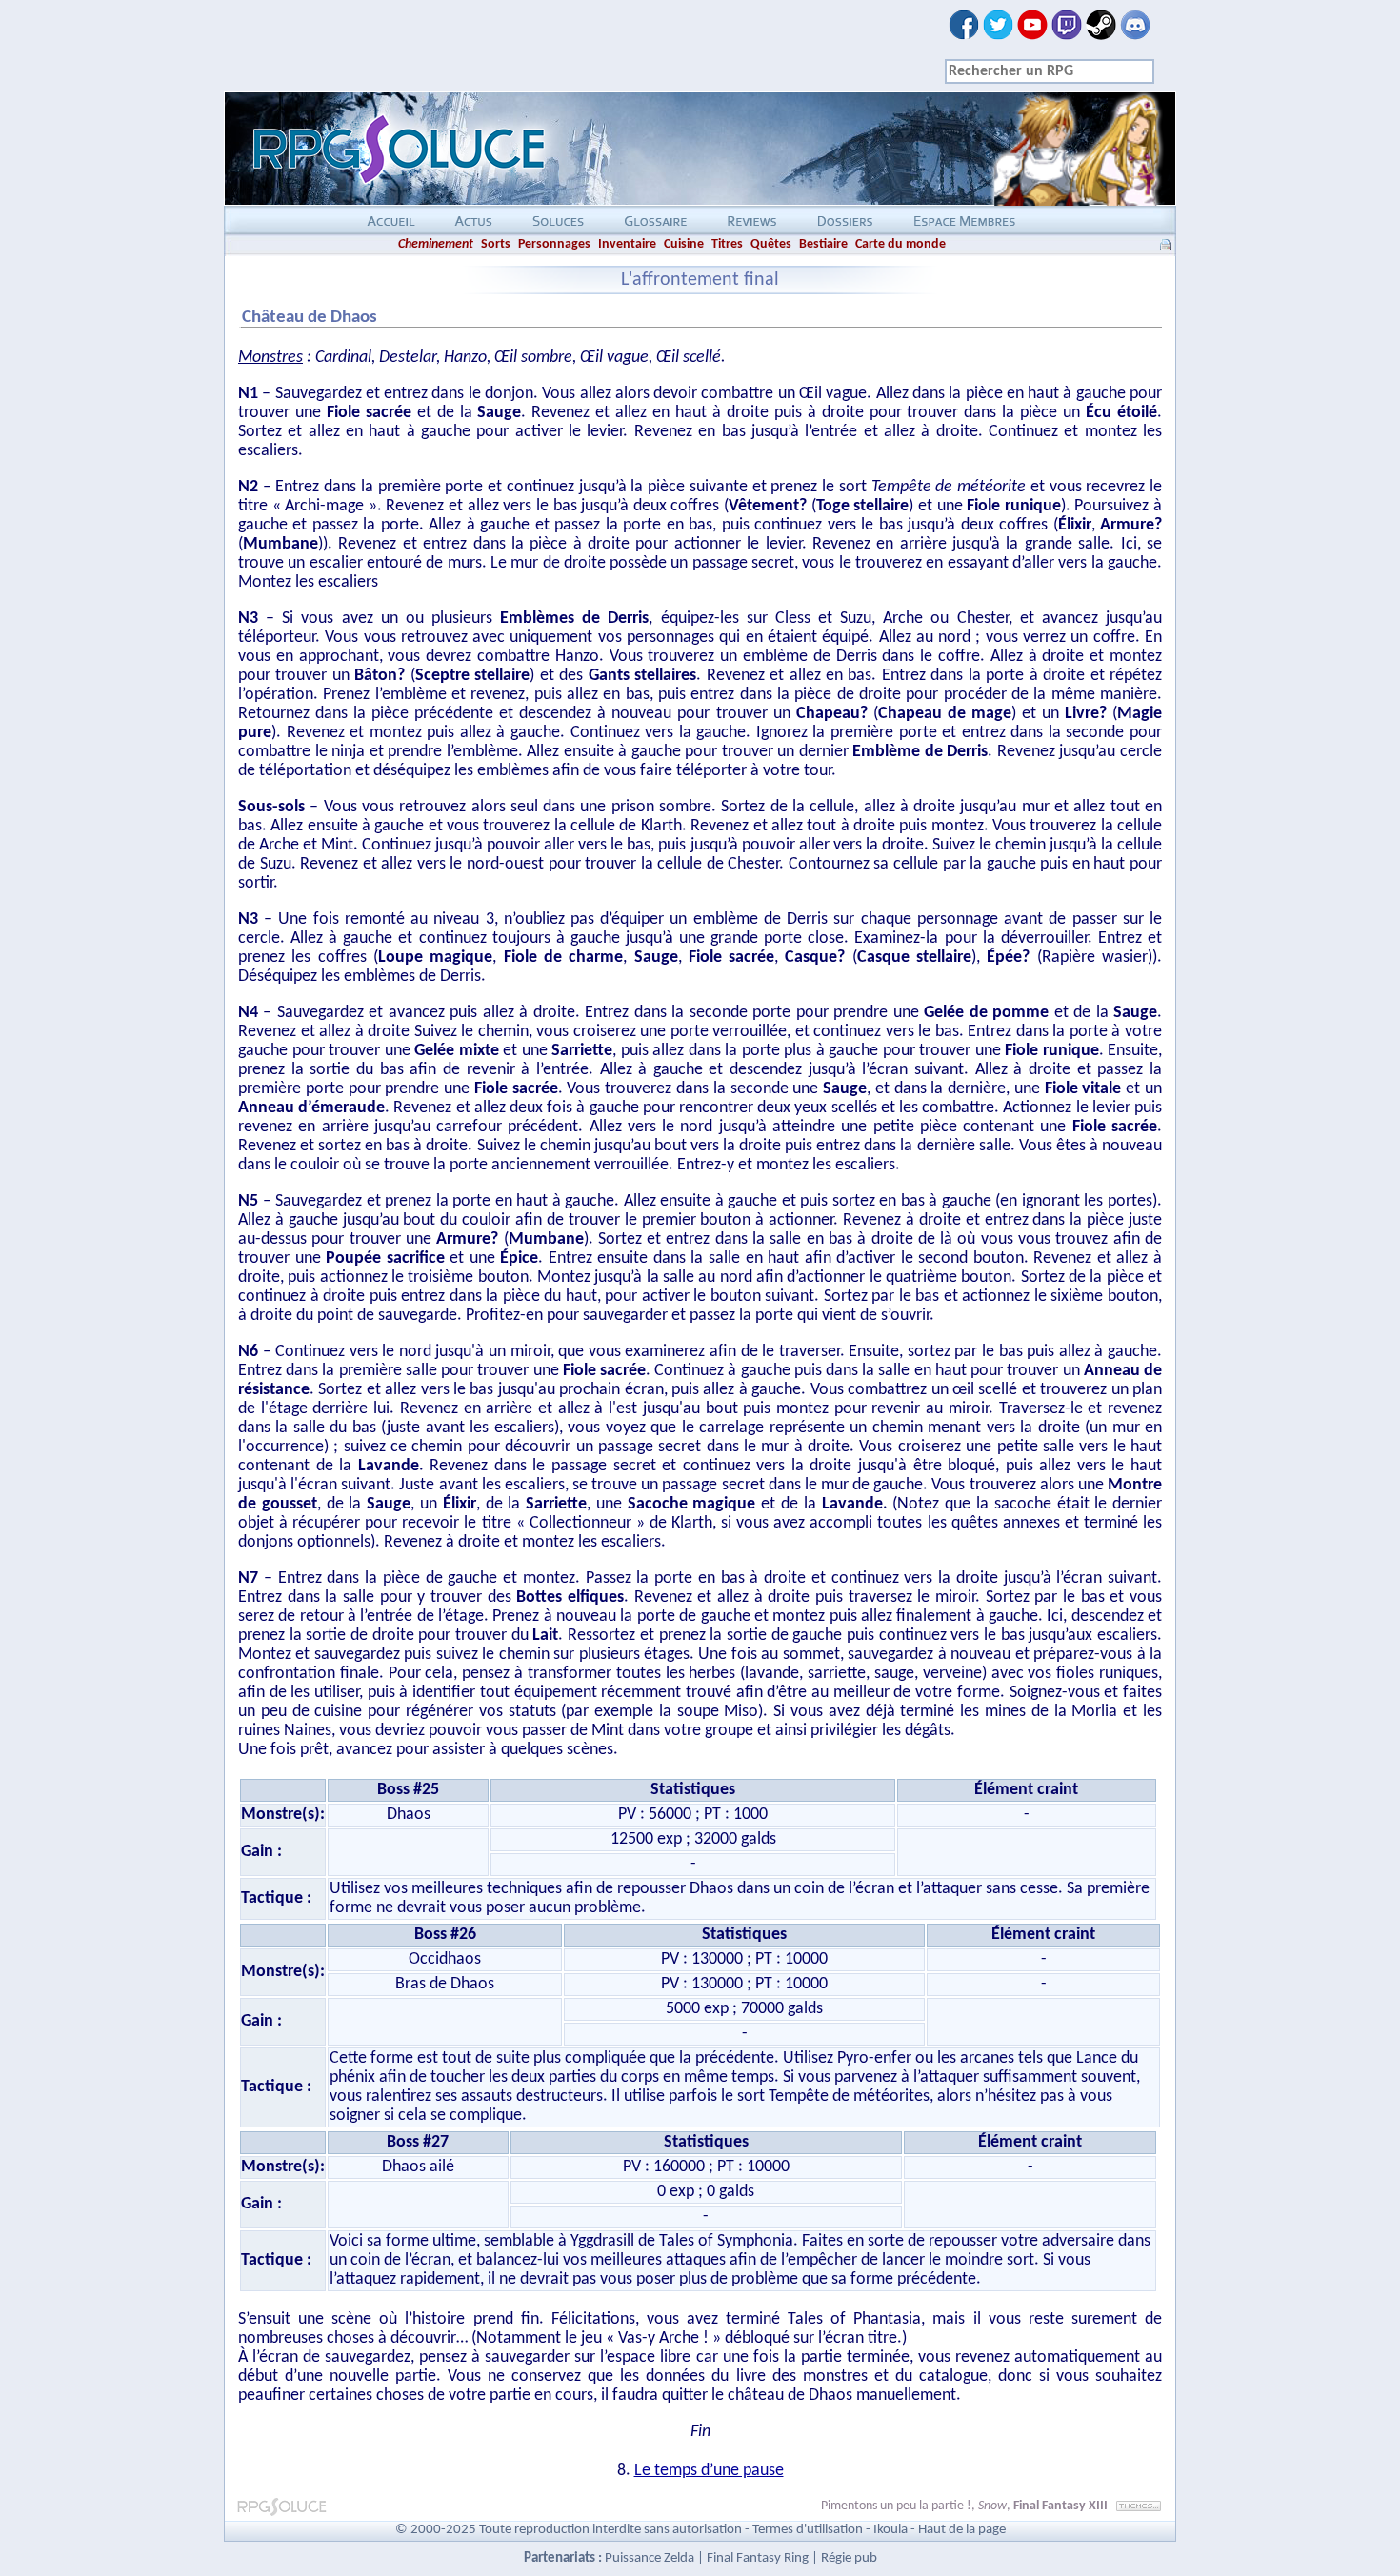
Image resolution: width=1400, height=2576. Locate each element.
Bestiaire (823, 244)
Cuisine (684, 244)
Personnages (554, 244)
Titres (727, 244)
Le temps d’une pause (709, 2471)
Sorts (496, 244)
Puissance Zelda (650, 2558)
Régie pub (849, 2558)
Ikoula (890, 2530)
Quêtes (771, 244)
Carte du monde (900, 244)
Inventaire (627, 244)
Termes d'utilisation (808, 2530)
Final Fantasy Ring (758, 2558)
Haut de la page (962, 2530)
